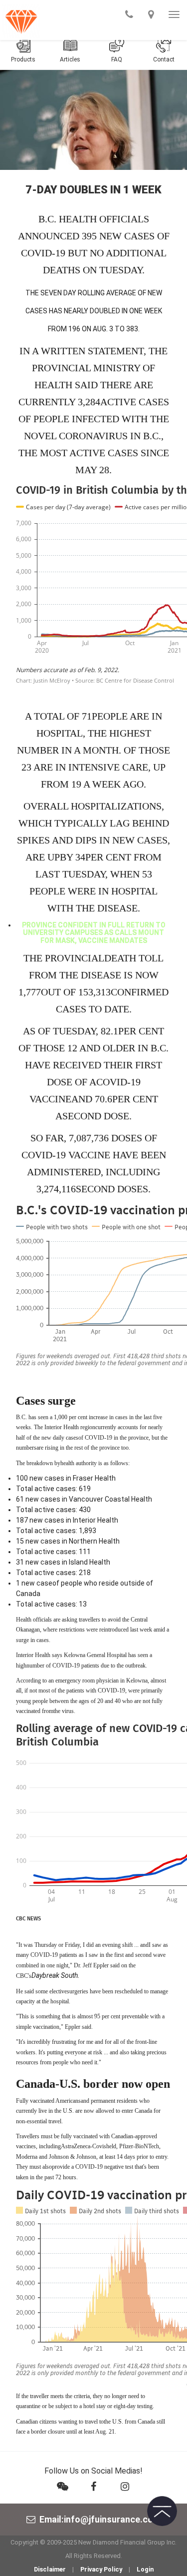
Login (145, 2569)
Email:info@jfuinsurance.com (100, 2519)
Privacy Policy (101, 2569)
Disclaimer (50, 2569)
